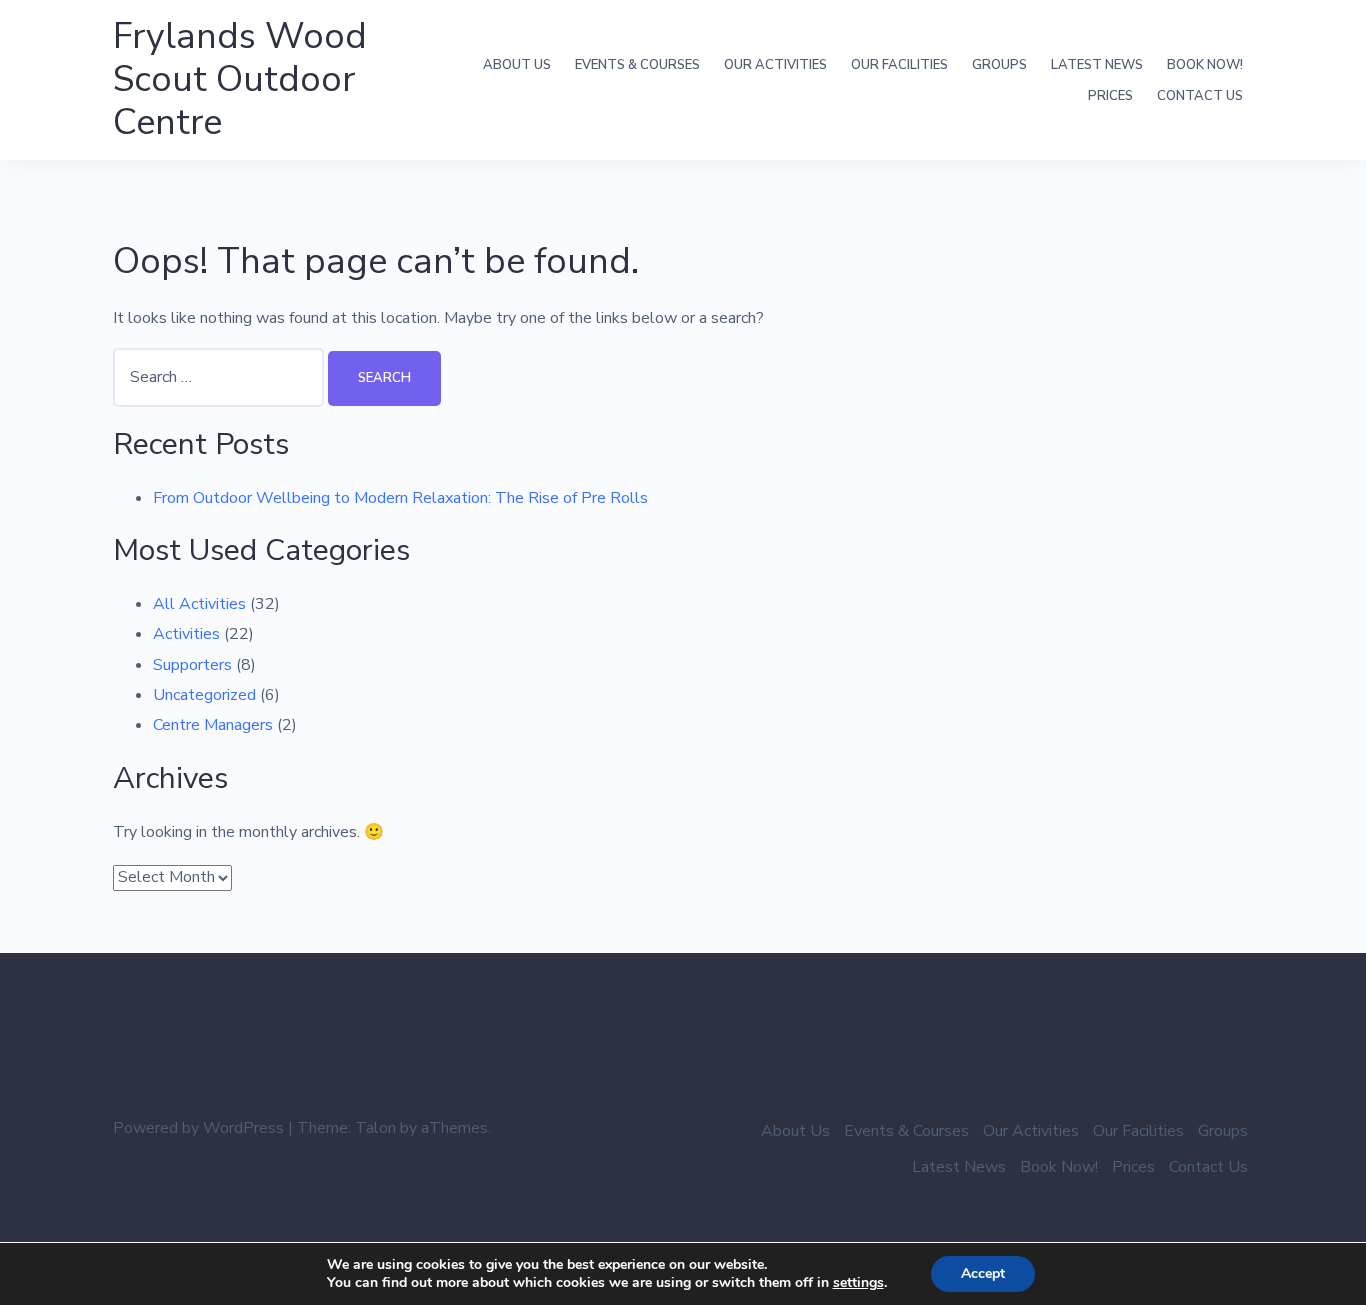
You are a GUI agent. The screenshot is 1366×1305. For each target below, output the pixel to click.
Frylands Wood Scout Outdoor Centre (240, 79)
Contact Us (1200, 96)
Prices (1110, 96)
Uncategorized (204, 695)
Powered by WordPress (198, 1128)
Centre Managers (213, 725)
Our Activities (775, 65)
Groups (999, 65)
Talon (375, 1128)
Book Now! (1205, 65)
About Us (517, 65)
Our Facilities (899, 65)
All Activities (199, 604)
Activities (186, 634)
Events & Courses (637, 65)
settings (858, 1283)
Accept (983, 1273)
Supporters (192, 665)
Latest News (1097, 65)
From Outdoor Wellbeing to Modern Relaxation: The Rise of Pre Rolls (400, 498)
